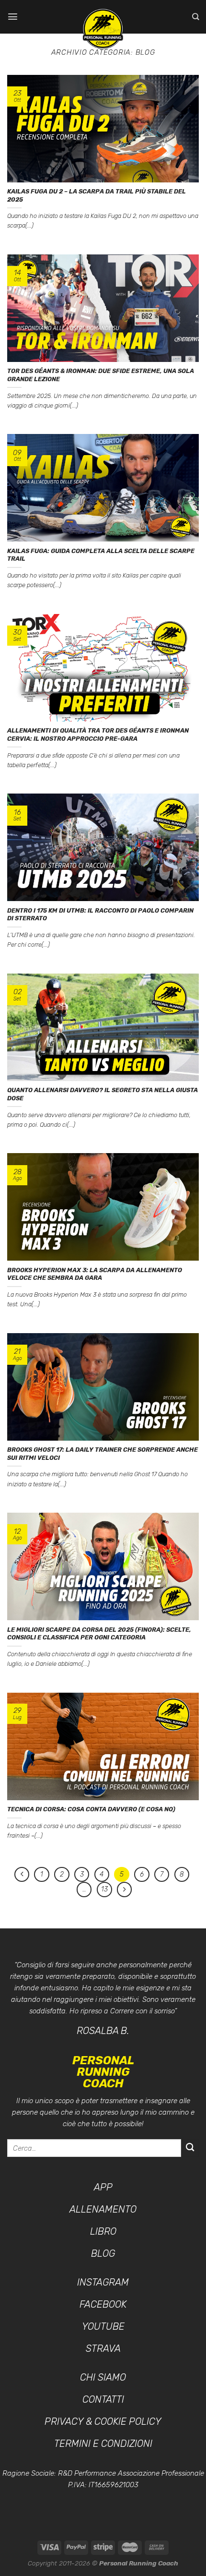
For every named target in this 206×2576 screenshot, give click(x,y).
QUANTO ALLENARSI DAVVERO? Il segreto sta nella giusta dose (103, 1094)
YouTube (103, 2326)
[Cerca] (195, 17)
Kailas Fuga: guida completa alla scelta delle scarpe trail (101, 555)
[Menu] (13, 17)
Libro (103, 2231)
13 (104, 1889)
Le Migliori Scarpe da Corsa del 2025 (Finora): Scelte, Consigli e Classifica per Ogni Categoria (99, 1634)
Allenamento (103, 2209)
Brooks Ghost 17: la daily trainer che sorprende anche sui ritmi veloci (103, 1454)
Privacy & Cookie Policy (103, 2421)
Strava (103, 2348)
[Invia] (190, 2148)
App (103, 2187)
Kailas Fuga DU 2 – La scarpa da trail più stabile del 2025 (97, 195)
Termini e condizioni (103, 2444)
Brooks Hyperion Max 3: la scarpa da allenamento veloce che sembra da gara (95, 1274)
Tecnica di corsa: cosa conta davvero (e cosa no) (91, 1809)
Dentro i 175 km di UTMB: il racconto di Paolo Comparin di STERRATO (100, 915)
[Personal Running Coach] (103, 29)
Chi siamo (103, 2377)
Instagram (103, 2282)
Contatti (103, 2399)
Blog (103, 2253)
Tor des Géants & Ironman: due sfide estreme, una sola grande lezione (101, 375)
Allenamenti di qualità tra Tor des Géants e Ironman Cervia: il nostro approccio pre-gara (98, 734)
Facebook (103, 2304)
